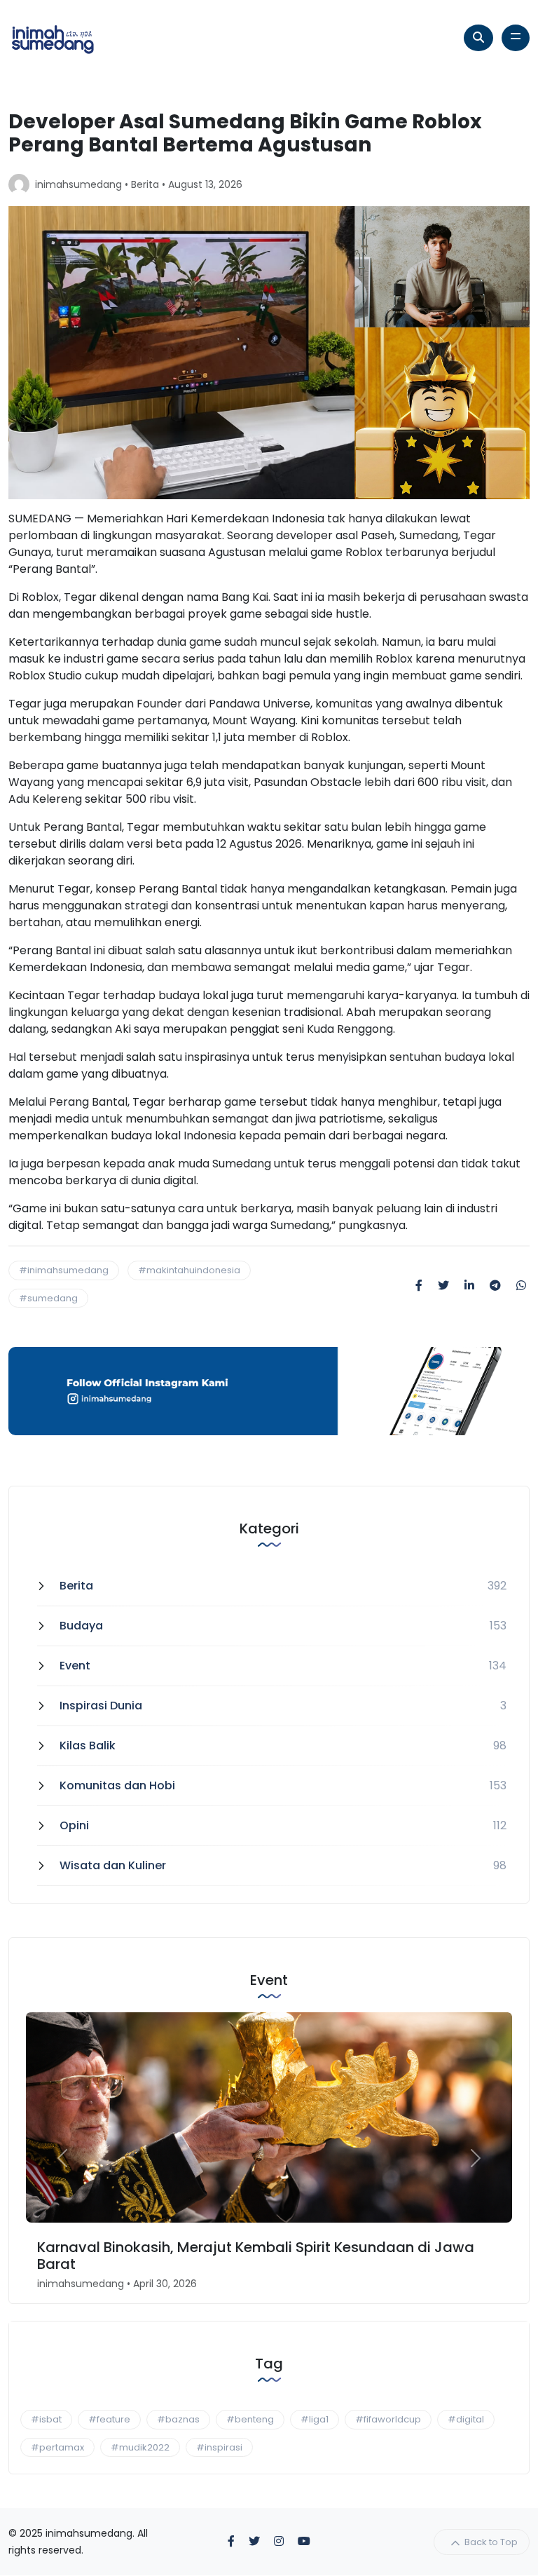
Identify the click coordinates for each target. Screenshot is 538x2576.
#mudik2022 (140, 2447)
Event (75, 1666)
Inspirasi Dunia (101, 1706)
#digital (466, 2419)
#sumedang (48, 1298)
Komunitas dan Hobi (117, 1785)
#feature (109, 2419)
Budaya (81, 1626)
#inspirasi (219, 2447)
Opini (74, 1825)
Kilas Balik (88, 1745)
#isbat (46, 2419)
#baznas (178, 2419)
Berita (145, 184)
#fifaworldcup (388, 2419)
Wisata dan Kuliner (113, 1865)
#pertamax (57, 2447)
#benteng (250, 2419)
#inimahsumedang (64, 1270)
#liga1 (315, 2419)
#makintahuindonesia (189, 1270)
